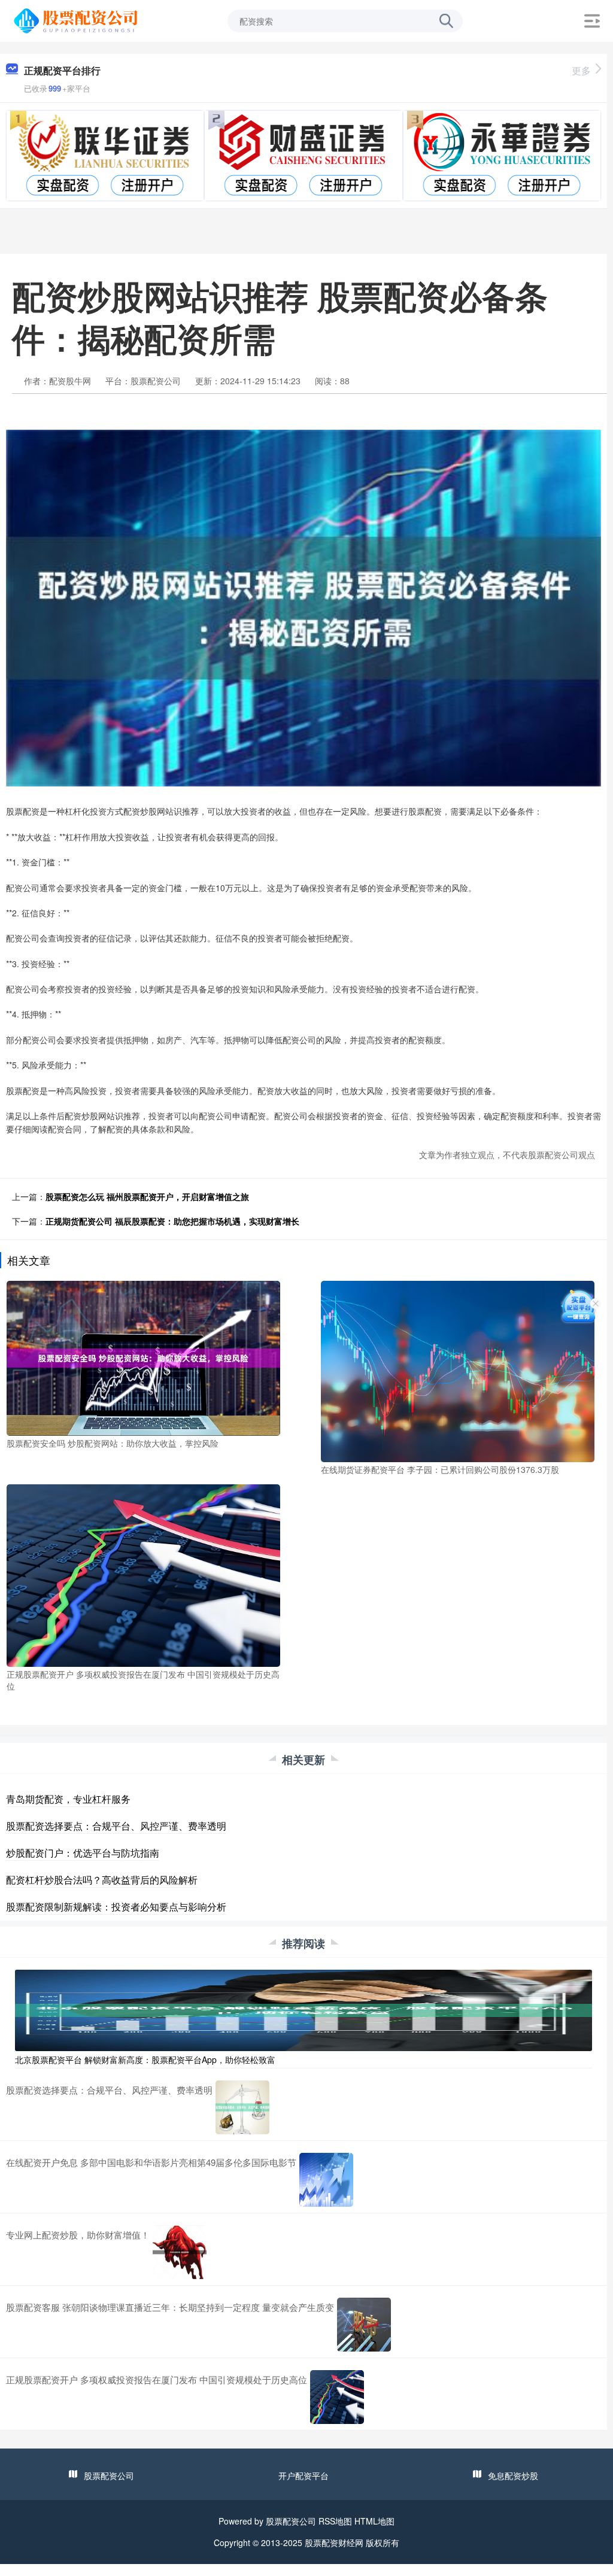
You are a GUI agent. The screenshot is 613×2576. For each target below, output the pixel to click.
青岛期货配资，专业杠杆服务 (68, 1799)
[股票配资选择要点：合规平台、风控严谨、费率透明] (242, 2107)
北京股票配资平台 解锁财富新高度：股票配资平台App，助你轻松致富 (145, 2059)
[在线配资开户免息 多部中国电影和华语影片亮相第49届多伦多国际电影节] (326, 2180)
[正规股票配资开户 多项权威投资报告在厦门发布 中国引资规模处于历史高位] (143, 1575)
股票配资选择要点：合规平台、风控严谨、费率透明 (116, 1826)
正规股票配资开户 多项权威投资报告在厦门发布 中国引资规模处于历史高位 (157, 2379)
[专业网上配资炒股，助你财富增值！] (180, 2252)
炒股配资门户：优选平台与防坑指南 (83, 1853)
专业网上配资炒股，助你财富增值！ (78, 2235)
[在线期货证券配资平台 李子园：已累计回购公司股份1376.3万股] (458, 1370)
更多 (581, 70)
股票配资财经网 (334, 2542)
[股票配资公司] (77, 20)
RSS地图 (335, 2521)
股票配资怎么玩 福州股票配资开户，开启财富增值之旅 (147, 1196)
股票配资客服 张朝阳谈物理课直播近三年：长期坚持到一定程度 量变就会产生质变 (170, 2307)
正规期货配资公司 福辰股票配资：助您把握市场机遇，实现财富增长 (172, 1221)
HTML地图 (374, 2521)
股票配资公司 (109, 2475)
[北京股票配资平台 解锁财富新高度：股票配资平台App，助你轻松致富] (304, 2009)
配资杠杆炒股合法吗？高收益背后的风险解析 (102, 1880)
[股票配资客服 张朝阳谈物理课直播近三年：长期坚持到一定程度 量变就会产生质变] (364, 2325)
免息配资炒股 (513, 2475)
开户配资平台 (304, 2475)
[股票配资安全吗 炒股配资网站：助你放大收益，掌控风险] (143, 1357)
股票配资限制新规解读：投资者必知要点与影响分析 (116, 1907)
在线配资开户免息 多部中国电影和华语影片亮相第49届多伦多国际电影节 (151, 2162)
